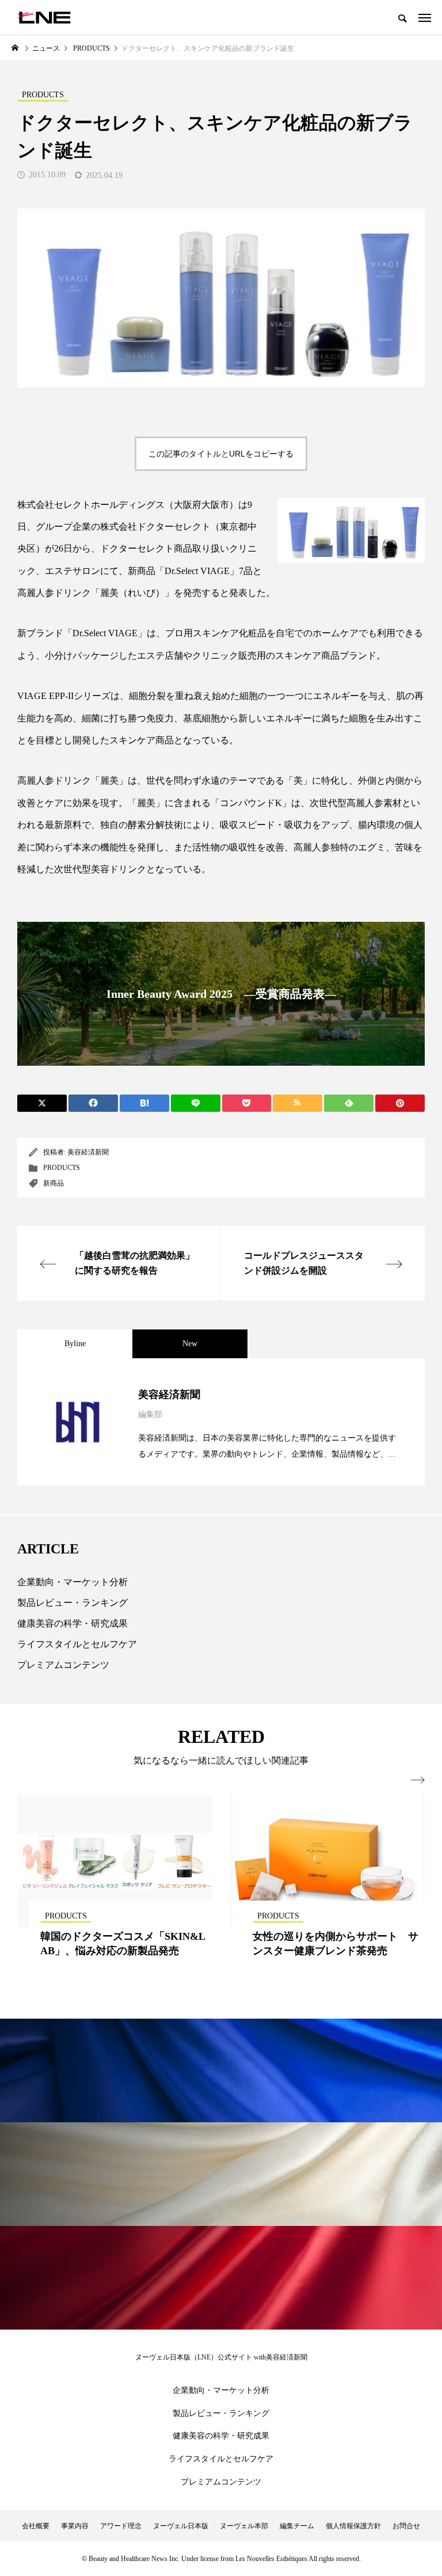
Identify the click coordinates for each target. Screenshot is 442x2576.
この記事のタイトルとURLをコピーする (221, 454)
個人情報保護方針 (353, 2526)
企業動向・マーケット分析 (73, 1582)
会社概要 (36, 2526)
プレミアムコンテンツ (63, 1665)
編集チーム (297, 2526)
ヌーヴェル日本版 (181, 2526)
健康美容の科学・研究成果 (73, 1623)
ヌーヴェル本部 (244, 2526)
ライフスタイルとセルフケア (77, 1644)
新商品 (54, 1183)
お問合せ (406, 2526)
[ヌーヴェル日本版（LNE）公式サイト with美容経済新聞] (44, 17)
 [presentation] (418, 1780)
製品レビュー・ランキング (73, 1603)
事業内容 (75, 2526)
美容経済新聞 (88, 1152)
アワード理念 (121, 2526)
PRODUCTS (62, 1168)
